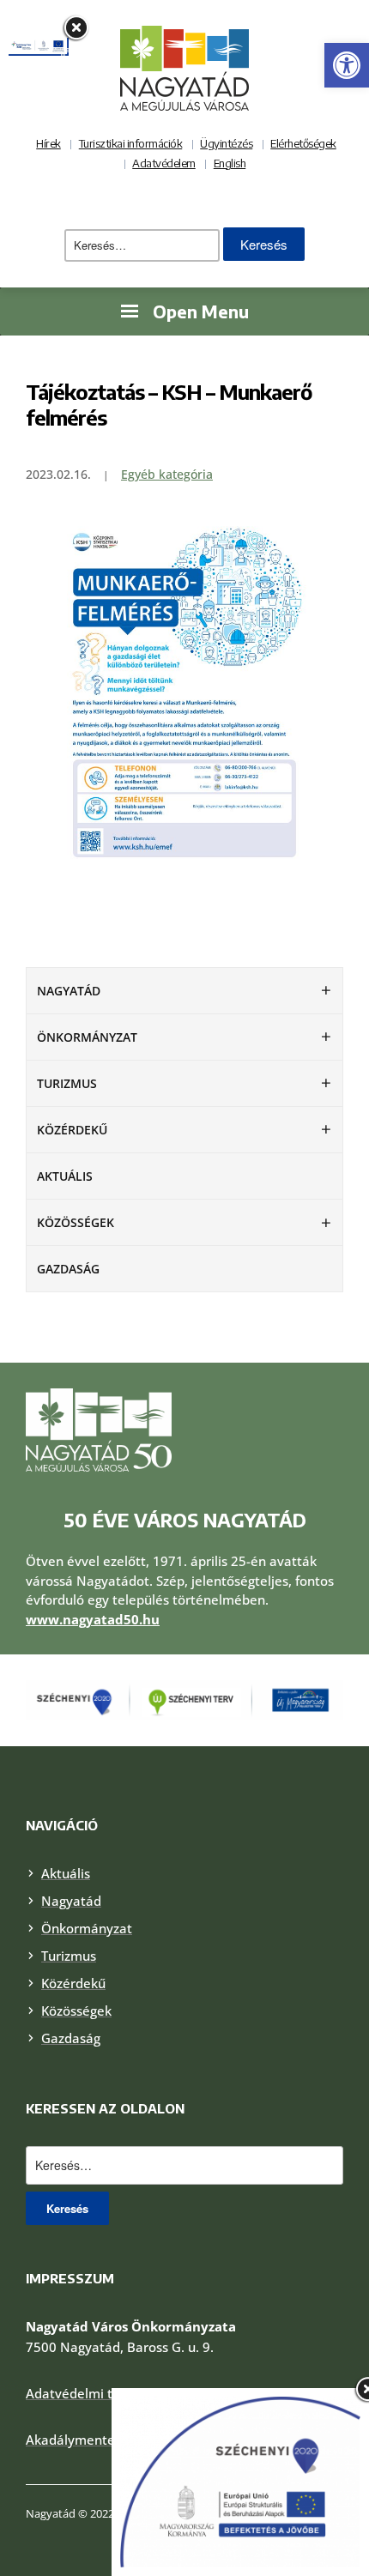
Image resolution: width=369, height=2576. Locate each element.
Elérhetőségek (303, 143)
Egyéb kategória (167, 474)
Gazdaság (68, 1269)
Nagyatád (69, 991)
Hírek (48, 143)
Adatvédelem (164, 163)
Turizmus (67, 1083)
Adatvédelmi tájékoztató (102, 2393)
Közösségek (76, 1222)
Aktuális (65, 1176)
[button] (347, 65)
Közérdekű (72, 1130)
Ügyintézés (226, 143)
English (230, 163)
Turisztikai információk (131, 143)
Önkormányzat (87, 1037)
